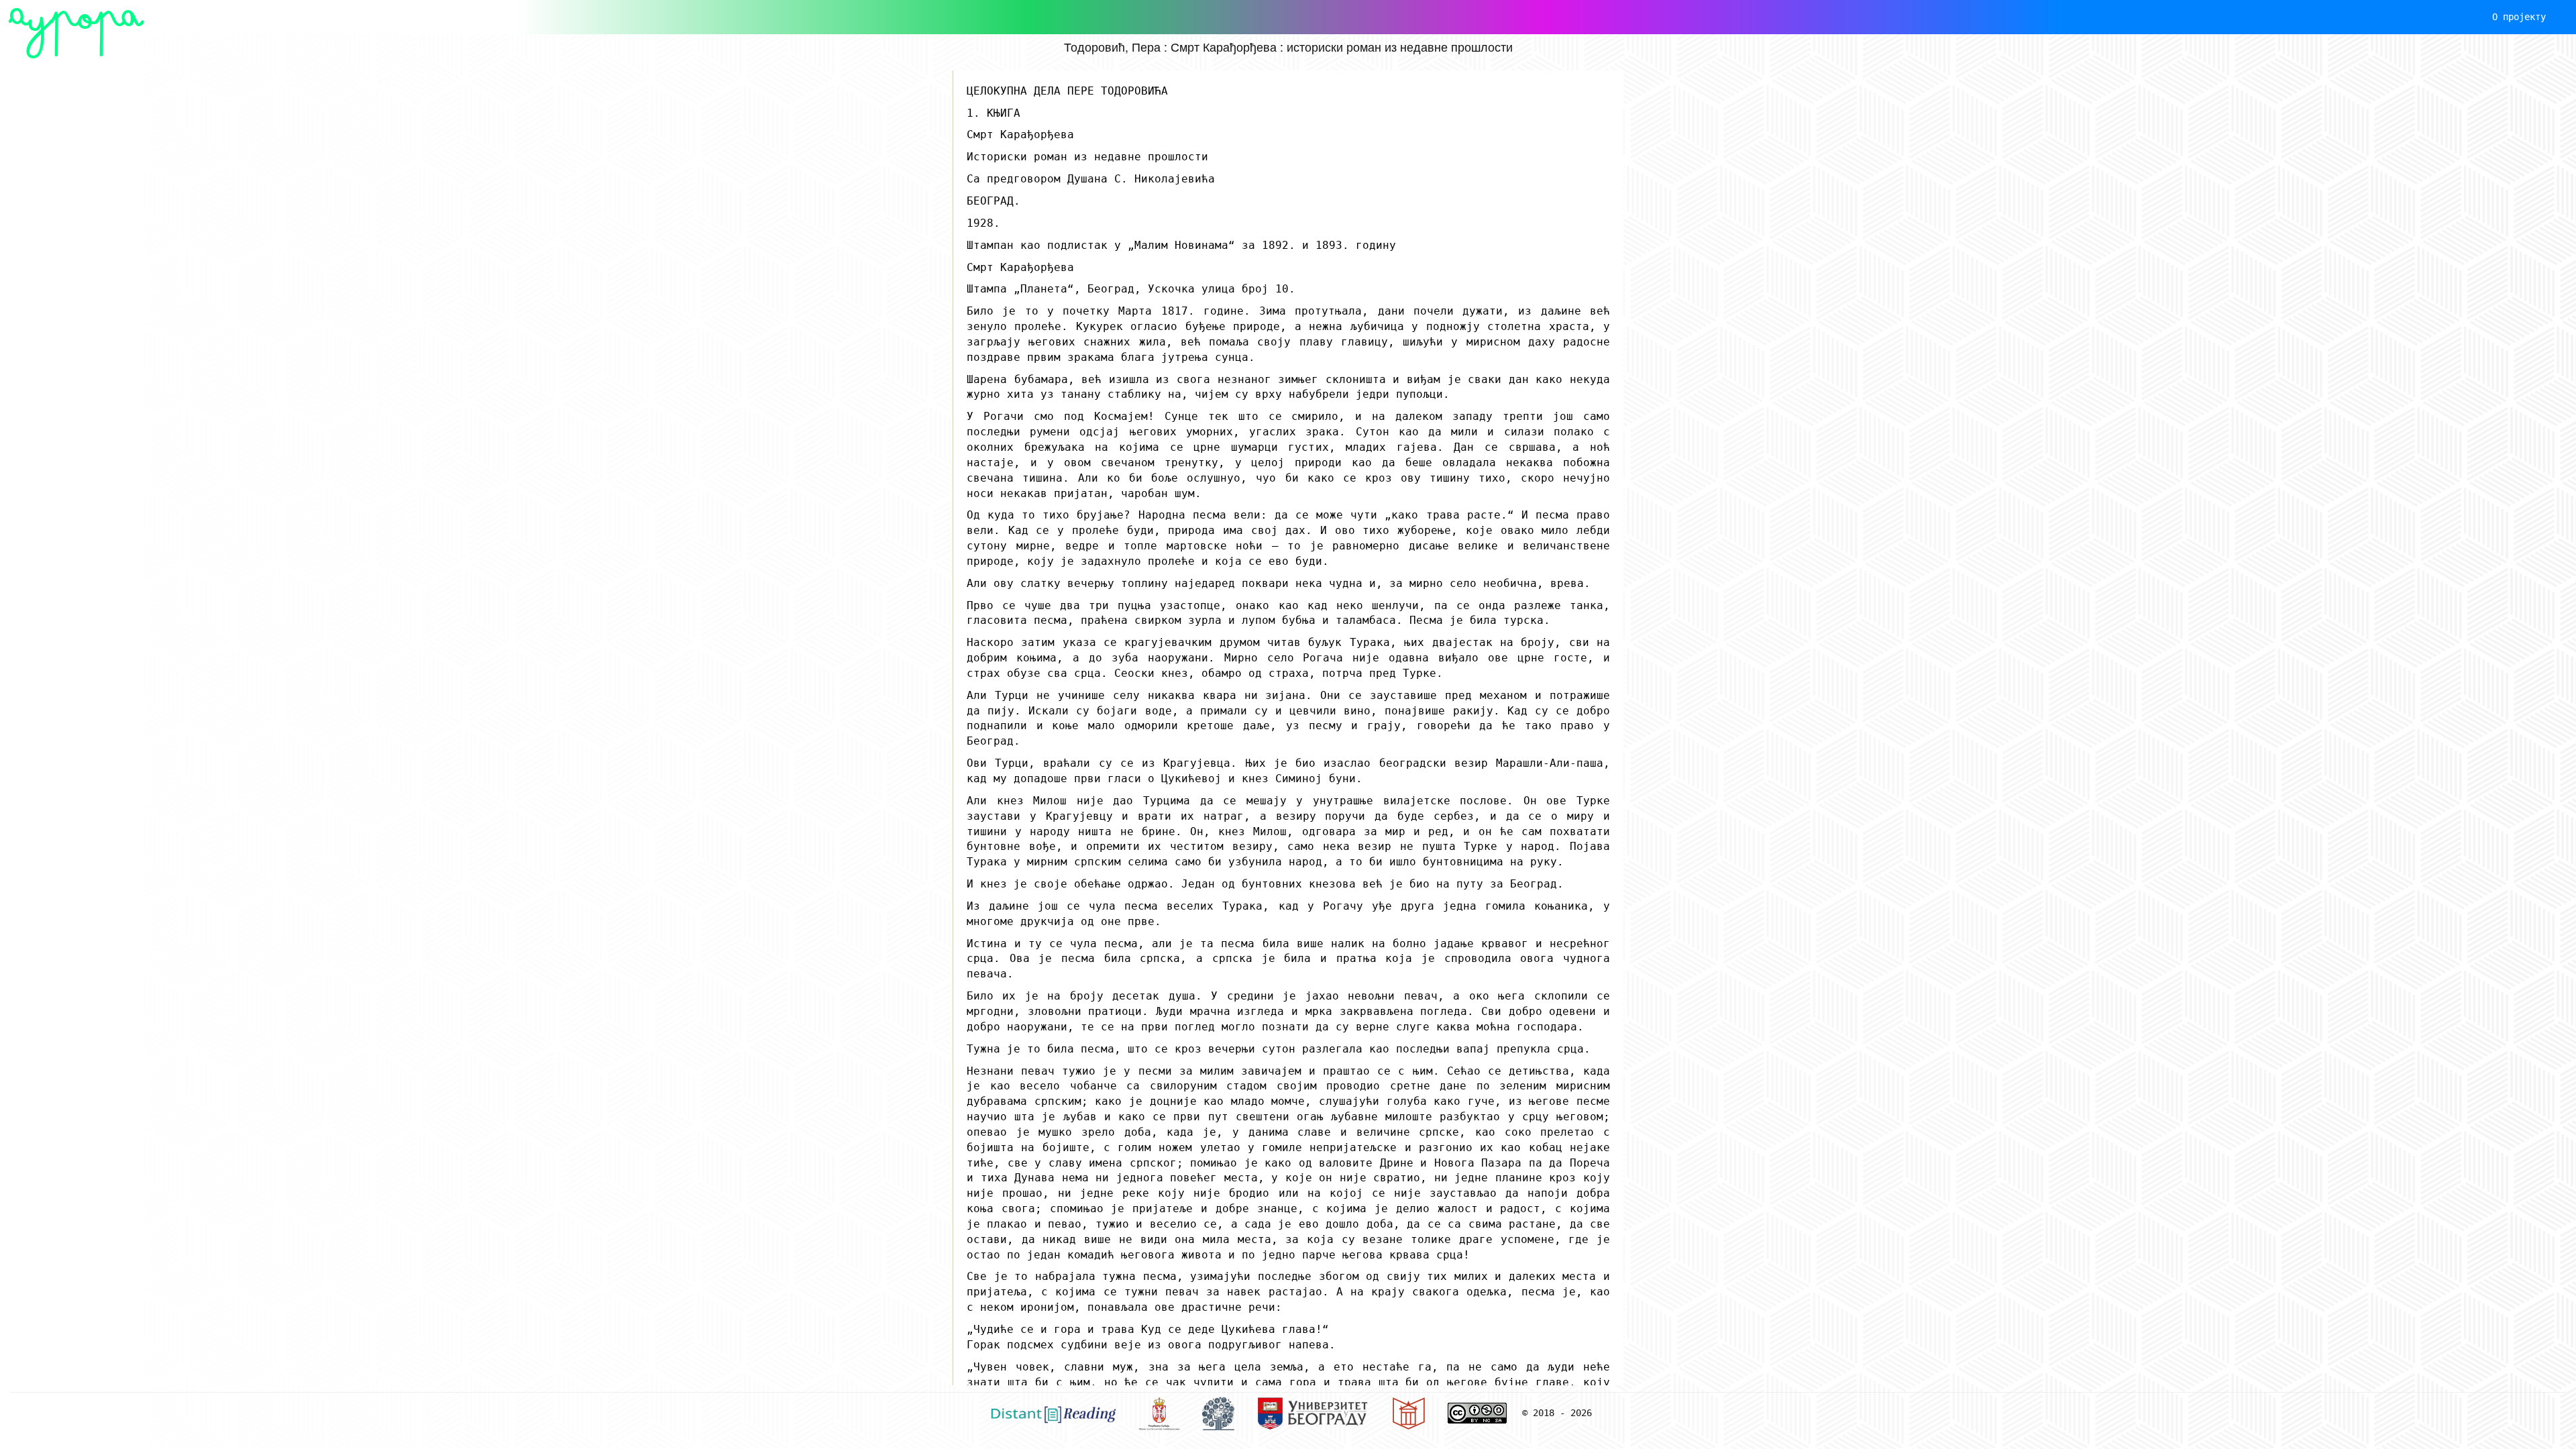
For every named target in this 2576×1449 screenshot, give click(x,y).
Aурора (76, 17)
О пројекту (2519, 17)
